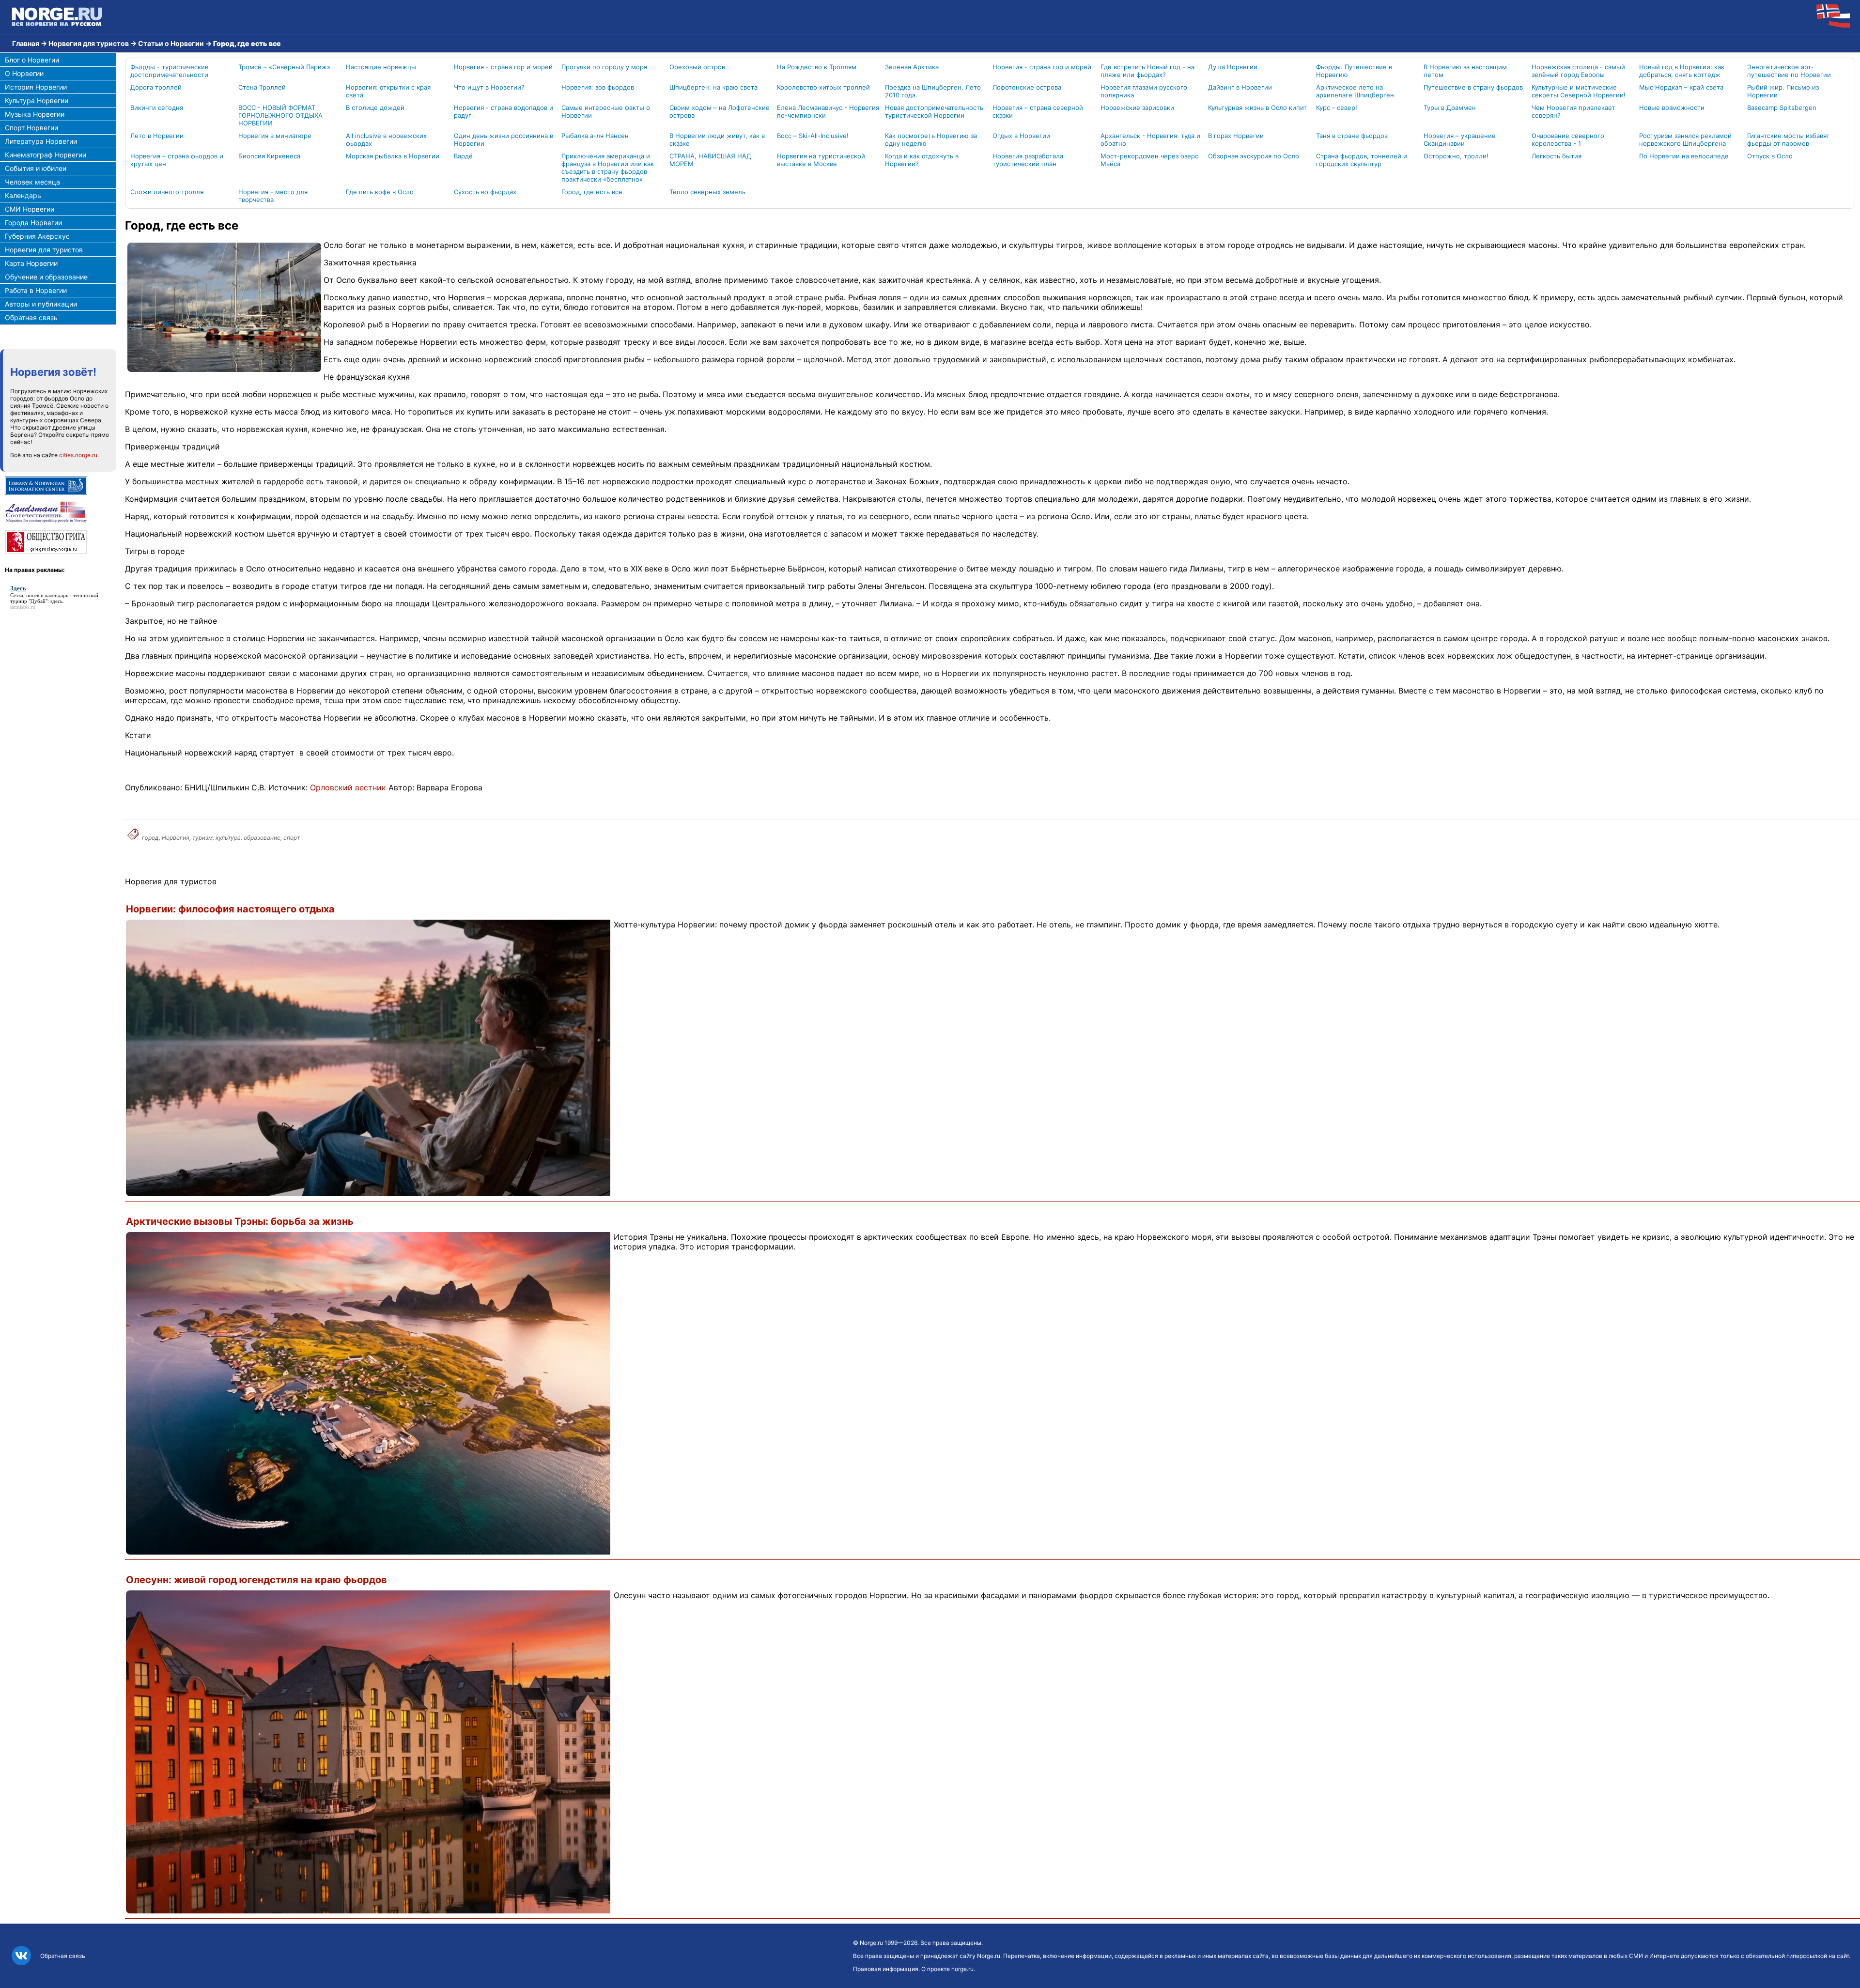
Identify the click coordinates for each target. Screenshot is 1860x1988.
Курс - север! (1337, 108)
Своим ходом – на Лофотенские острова (720, 111)
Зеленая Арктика (912, 67)
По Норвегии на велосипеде (1684, 156)
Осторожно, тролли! (1456, 156)
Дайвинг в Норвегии (1240, 87)
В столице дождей (375, 108)
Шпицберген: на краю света (713, 87)
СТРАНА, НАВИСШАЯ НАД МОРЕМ (710, 160)
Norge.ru (871, 1943)
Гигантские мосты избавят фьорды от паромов (1788, 139)
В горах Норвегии (1236, 136)
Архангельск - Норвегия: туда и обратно (1150, 139)
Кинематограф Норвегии (46, 155)
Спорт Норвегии (31, 128)
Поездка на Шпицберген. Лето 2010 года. (933, 91)
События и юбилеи (36, 168)
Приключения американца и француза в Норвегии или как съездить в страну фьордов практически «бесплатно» (608, 168)
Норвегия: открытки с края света (388, 91)
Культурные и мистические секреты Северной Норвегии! (1579, 91)
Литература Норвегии (41, 141)
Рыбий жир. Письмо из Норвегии (1783, 91)
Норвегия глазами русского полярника (1144, 91)
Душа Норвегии (1233, 67)
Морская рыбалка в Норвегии (393, 156)
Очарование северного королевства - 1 (1568, 139)
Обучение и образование (46, 277)
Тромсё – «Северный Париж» (284, 67)
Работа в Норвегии (36, 290)
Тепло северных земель (707, 192)
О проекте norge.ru (947, 1969)
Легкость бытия (1557, 156)
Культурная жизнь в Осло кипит (1257, 108)
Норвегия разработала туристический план (1028, 160)
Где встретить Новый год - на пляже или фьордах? (1147, 71)
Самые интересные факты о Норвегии (606, 111)
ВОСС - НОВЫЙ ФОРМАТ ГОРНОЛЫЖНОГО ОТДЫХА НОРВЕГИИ (280, 115)
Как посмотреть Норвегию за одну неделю (931, 139)
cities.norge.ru (78, 455)
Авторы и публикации (41, 304)
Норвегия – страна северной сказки (1038, 111)
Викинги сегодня (157, 108)
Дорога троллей (156, 87)
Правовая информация (886, 1969)
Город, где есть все (592, 192)
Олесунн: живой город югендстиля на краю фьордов (256, 1580)
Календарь (23, 195)
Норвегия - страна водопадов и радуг (504, 111)
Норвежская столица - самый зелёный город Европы (1578, 71)
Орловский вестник (348, 787)
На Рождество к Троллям (817, 67)
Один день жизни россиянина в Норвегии (504, 139)
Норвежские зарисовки (1137, 108)
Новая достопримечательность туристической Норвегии (934, 111)
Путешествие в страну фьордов (1473, 87)
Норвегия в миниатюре (275, 136)
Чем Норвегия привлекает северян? (1573, 111)
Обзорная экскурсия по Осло (1254, 156)
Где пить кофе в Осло (380, 192)
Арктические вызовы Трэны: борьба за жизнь (240, 1221)
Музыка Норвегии (35, 114)
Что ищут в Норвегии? (489, 87)
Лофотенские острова (1027, 87)
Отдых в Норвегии (1021, 136)
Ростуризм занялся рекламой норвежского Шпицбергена (1685, 139)
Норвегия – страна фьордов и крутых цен (177, 160)
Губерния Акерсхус (37, 236)
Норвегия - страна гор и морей (503, 67)
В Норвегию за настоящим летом (1465, 71)
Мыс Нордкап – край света (1681, 87)
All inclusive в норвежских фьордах (386, 139)
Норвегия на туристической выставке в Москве (821, 160)
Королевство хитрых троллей (823, 87)
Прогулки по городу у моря (604, 67)
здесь (56, 601)
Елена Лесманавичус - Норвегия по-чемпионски (828, 111)
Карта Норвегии (31, 263)
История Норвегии (36, 87)
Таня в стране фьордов (1352, 136)
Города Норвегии (33, 223)
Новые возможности (1672, 108)
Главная (26, 43)
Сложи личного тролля (167, 192)
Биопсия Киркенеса (269, 156)
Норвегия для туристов (89, 43)
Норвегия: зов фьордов (598, 87)
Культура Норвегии (37, 100)
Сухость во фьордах (485, 192)
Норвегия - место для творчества (273, 196)
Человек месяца (32, 182)
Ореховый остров (697, 67)
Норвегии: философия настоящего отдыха (230, 909)
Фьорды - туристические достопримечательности (170, 71)
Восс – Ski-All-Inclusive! (813, 136)
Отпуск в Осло (1770, 156)
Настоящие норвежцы (381, 67)
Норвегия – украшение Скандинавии (1460, 139)
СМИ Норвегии (30, 209)
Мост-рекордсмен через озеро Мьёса (1150, 160)
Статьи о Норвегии (171, 43)
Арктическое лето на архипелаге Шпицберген (1355, 91)
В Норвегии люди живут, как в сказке (717, 139)
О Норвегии (24, 73)
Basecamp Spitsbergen (1782, 108)
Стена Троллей (262, 87)
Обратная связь (31, 317)
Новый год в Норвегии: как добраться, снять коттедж (1682, 71)
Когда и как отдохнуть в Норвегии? (922, 160)
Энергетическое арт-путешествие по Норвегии (1789, 71)
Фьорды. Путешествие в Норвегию (1354, 71)
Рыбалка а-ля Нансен (595, 136)
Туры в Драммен (1450, 108)
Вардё (463, 156)
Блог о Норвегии (32, 60)
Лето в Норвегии (157, 136)
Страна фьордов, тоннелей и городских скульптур (1362, 160)
